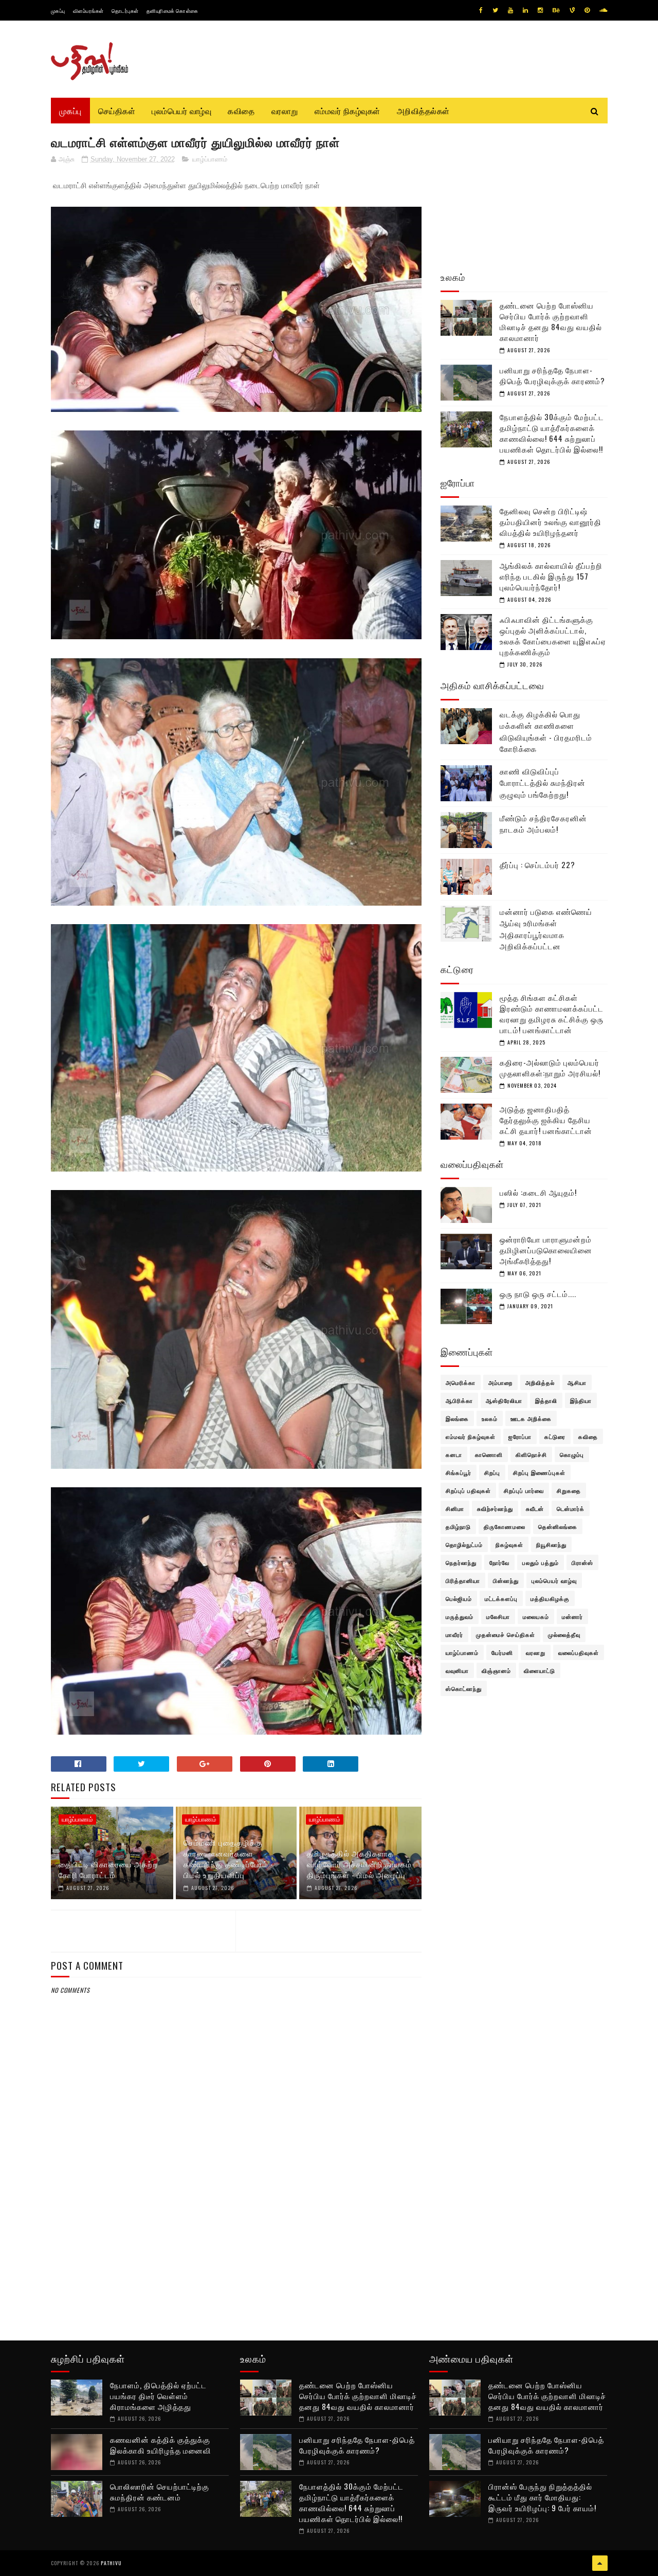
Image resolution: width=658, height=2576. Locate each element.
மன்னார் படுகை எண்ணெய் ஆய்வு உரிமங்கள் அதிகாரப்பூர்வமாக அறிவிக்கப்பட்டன (546, 929)
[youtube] (510, 10)
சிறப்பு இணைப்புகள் (539, 1472)
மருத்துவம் (460, 1616)
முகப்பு (58, 11)
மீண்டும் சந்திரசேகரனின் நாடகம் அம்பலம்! (543, 824)
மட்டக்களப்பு (501, 1598)
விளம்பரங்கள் (88, 11)
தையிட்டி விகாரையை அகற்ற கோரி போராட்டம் (108, 1869)
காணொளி (489, 1454)
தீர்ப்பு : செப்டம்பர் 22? (537, 864)
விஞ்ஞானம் (496, 1670)
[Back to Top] (600, 2563)
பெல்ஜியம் (459, 1598)
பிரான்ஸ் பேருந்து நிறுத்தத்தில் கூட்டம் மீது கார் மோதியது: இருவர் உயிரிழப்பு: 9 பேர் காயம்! (542, 2497)
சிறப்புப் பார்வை (524, 1490)
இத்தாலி (546, 1400)
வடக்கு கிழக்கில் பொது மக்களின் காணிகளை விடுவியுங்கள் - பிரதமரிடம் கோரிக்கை (546, 731)
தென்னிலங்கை (558, 1526)
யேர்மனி (502, 1652)
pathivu (111, 2563)
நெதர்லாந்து (461, 1562)
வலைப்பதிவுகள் (579, 1652)
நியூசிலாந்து (551, 1544)
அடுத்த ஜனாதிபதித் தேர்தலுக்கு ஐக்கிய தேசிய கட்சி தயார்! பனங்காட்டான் (546, 1120)
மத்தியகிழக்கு (550, 1598)
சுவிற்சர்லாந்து (495, 1508)
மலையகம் (536, 1616)
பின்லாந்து (506, 1580)
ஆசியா (577, 1382)
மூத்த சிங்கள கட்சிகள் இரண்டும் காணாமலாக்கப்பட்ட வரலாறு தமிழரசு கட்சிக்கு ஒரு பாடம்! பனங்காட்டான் (552, 1013)
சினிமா (455, 1508)
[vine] (572, 10)
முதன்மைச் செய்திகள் (506, 1634)
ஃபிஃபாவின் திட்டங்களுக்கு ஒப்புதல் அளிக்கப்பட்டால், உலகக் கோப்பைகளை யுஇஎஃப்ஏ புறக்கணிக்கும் (553, 635)
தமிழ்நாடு (458, 1526)
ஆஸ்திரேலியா (504, 1400)
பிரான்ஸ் (582, 1562)
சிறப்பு (492, 1472)
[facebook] (481, 10)
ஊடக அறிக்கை (531, 1418)
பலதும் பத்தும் (541, 1562)
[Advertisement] (236, 2244)
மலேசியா (498, 1616)
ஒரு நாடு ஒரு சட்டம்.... (538, 1293)
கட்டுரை (555, 1436)
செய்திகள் (117, 111)
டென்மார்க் (571, 1508)
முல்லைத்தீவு (564, 1634)
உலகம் (490, 1418)
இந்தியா (581, 1400)
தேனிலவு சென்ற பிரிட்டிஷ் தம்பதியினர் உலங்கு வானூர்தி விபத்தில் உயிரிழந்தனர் (551, 521)
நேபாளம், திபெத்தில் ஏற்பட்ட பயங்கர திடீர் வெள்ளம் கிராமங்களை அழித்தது (158, 2395)
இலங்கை (457, 1418)
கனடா (454, 1454)
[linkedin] (525, 10)
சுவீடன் (535, 1508)
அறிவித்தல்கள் (423, 111)
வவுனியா (457, 1670)
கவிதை (241, 111)
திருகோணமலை (505, 1526)
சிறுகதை (569, 1490)
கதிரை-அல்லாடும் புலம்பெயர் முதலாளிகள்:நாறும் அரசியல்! (550, 1067)
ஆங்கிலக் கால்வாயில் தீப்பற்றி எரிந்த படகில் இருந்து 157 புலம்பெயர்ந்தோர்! (551, 576)
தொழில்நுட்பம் (464, 1544)
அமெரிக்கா (461, 1382)
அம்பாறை (500, 1382)
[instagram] (540, 10)
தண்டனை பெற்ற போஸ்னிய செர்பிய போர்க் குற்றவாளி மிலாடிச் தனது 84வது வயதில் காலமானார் (551, 321)
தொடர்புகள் (125, 11)
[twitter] (495, 10)
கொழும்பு (572, 1454)
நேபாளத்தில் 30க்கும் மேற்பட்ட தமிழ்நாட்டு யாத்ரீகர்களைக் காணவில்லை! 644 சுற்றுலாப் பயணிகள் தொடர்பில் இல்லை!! (552, 433)
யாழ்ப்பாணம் (210, 159)
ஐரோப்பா (520, 1436)
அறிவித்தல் (540, 1382)
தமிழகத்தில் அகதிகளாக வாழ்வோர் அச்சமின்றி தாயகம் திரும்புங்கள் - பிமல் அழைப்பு (359, 1864)
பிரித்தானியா (463, 1580)
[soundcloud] (603, 10)
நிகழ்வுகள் (509, 1544)
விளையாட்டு (540, 1670)
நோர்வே (499, 1562)
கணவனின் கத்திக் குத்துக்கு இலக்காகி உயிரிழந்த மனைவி (161, 2445)
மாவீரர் (454, 1634)
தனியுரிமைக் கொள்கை (172, 11)
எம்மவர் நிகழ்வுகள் (348, 111)
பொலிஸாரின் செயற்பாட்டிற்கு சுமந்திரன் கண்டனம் (160, 2491)
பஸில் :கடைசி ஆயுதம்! (538, 1192)
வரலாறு (285, 111)
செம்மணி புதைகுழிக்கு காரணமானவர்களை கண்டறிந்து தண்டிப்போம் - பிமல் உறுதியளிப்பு (229, 1858)
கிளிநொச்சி (531, 1454)
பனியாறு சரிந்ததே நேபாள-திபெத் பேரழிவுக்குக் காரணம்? (552, 375)
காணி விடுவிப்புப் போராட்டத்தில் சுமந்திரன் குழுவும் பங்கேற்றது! (543, 782)
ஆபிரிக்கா (459, 1400)
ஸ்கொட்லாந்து (464, 1688)
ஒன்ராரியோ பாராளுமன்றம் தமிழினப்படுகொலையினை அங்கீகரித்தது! (546, 1250)
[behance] (556, 10)
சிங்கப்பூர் (459, 1472)
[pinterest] (587, 10)
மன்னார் (572, 1616)
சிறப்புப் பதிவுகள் (468, 1490)
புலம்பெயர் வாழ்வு (181, 111)
